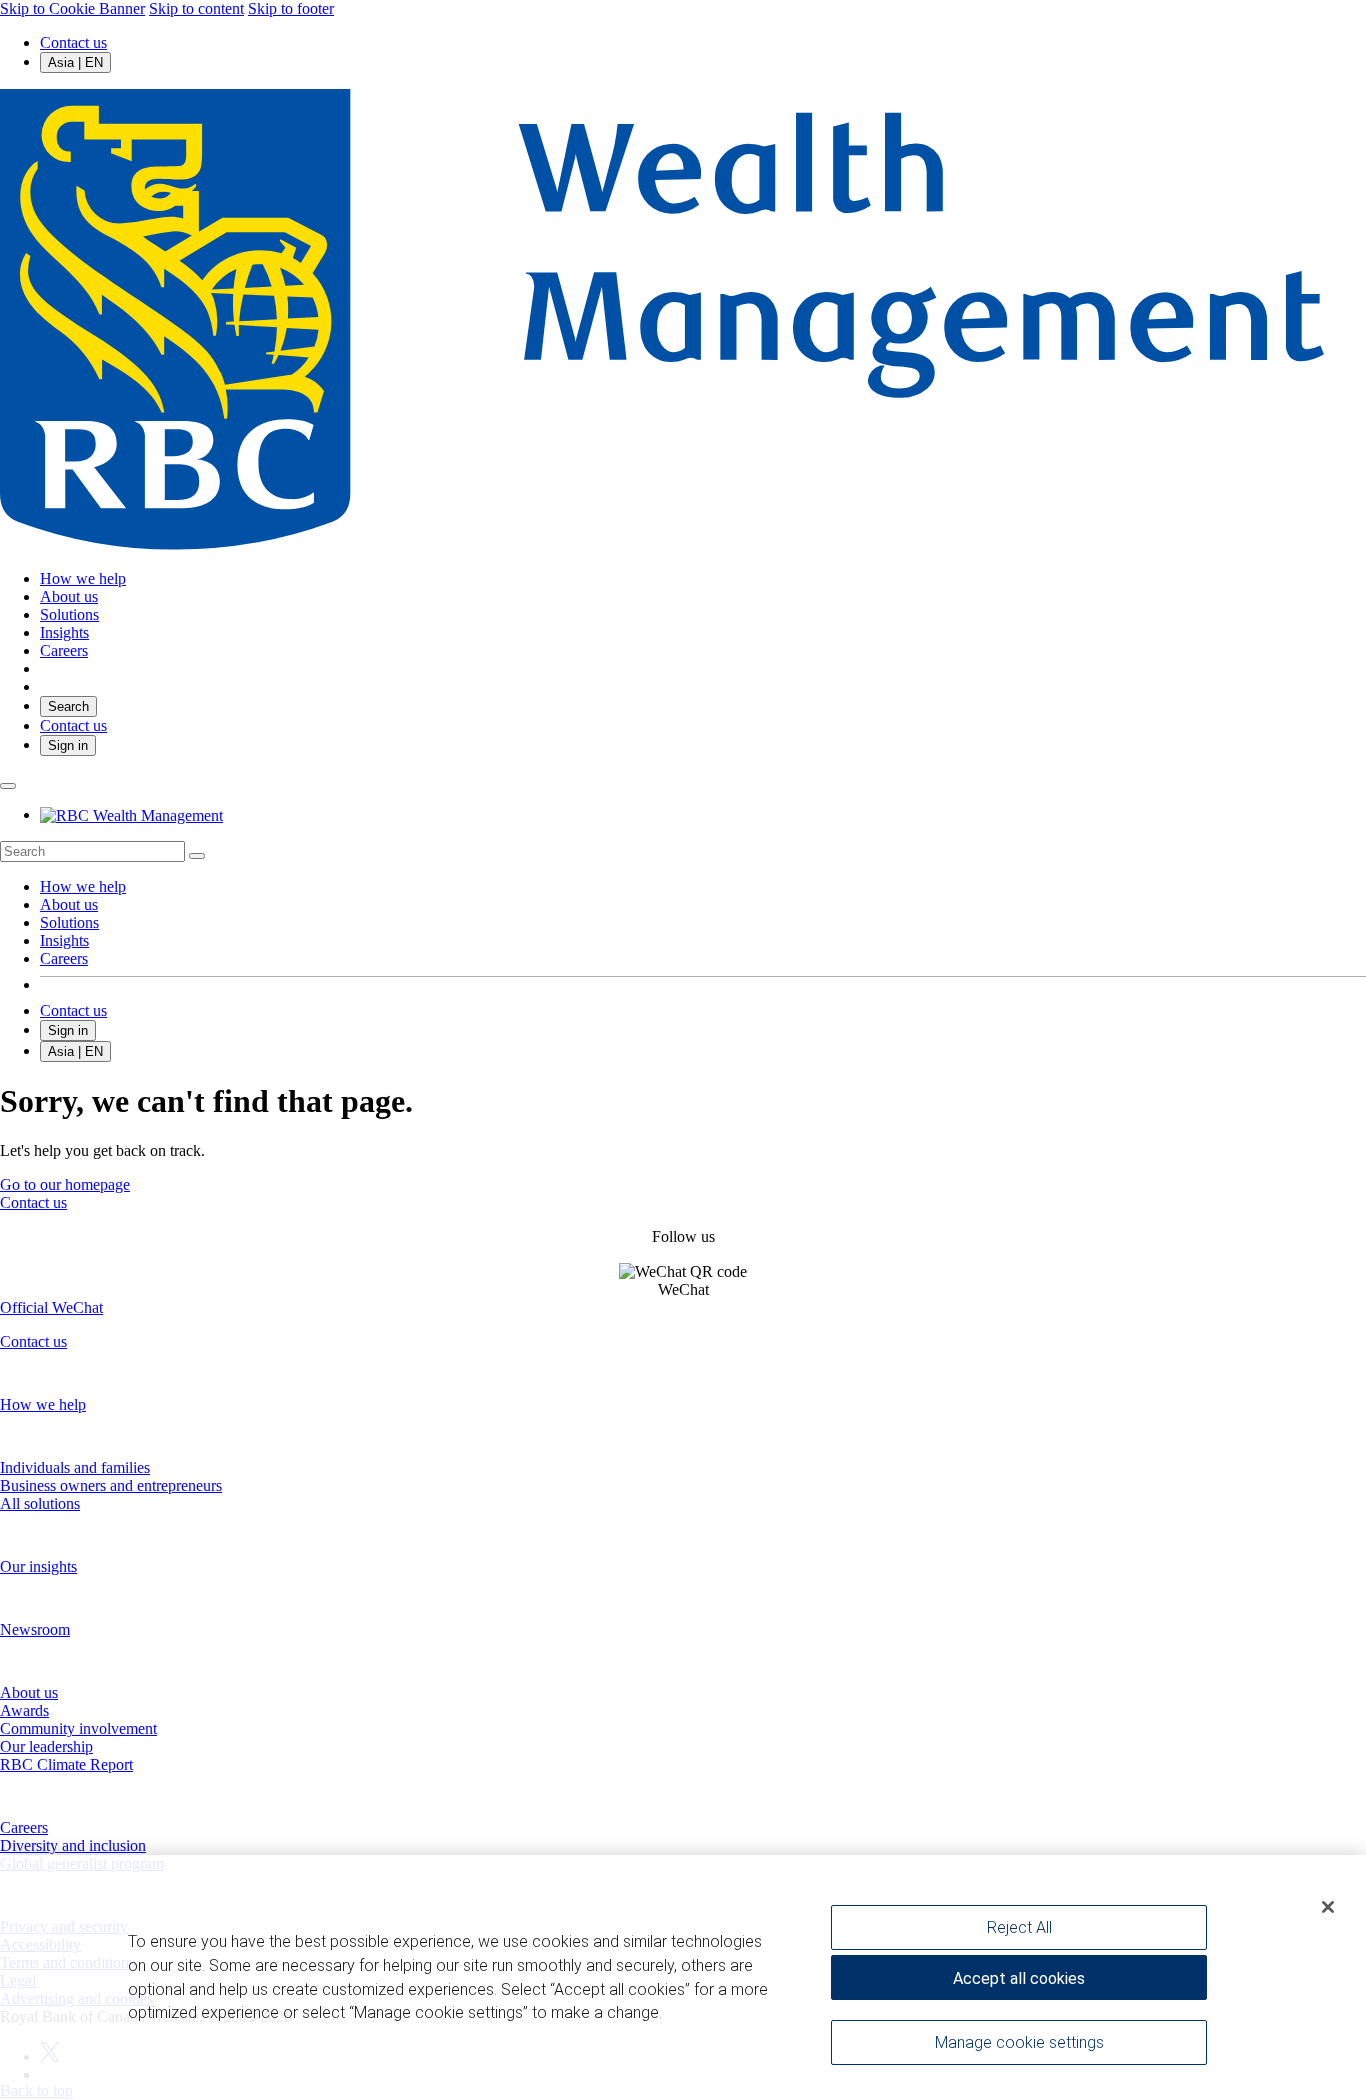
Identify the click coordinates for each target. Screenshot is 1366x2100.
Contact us (73, 42)
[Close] (1328, 1907)
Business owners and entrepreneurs (111, 1485)
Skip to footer (291, 8)
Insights (64, 940)
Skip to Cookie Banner (72, 8)
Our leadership (46, 1746)
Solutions (69, 922)
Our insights (38, 1566)
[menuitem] (683, 851)
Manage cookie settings (1019, 2042)
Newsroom (35, 1629)
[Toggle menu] (8, 786)
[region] (683, 1977)
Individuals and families (75, 1467)
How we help (83, 886)
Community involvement (78, 1728)
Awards (24, 1710)
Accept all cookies (1019, 1978)
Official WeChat (51, 1307)
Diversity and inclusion (73, 1845)
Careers (64, 958)
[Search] (197, 856)
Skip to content (196, 8)
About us (69, 904)
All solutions (40, 1503)
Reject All (1019, 1927)
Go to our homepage (65, 1184)
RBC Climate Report (66, 1764)
